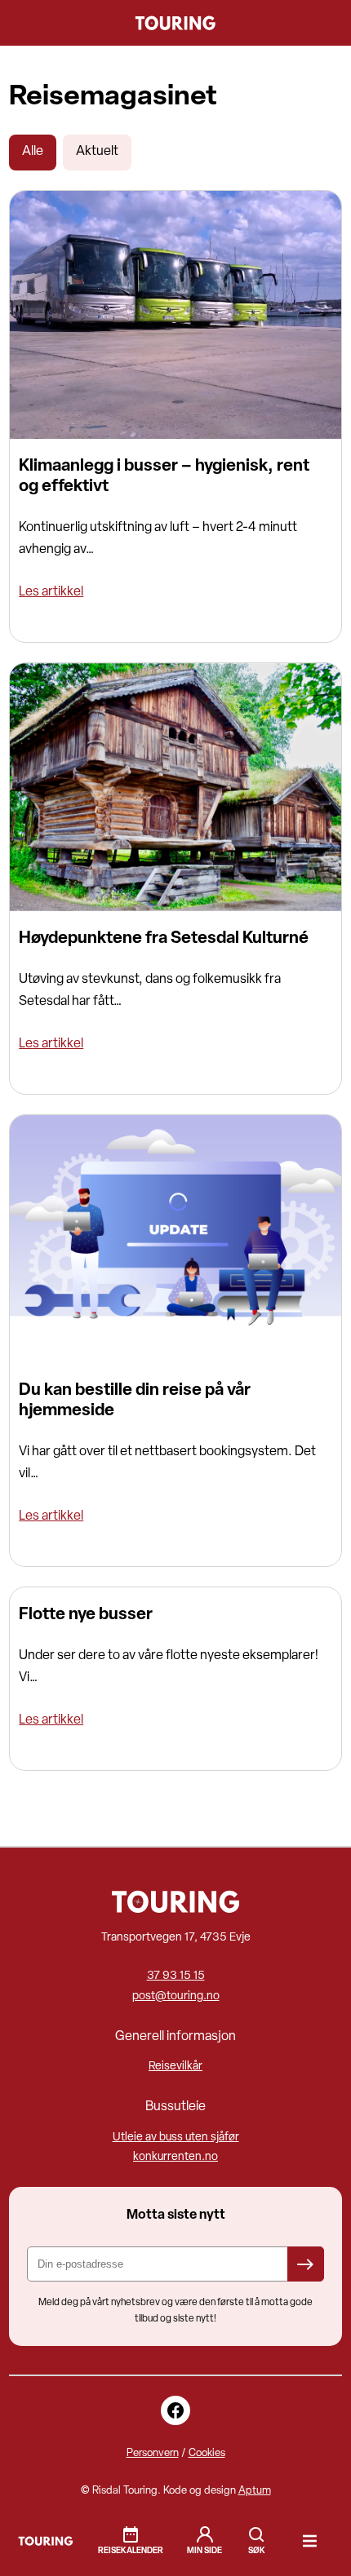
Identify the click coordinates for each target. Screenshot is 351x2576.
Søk (256, 2534)
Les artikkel (51, 592)
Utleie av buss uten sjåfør (176, 2138)
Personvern (153, 2453)
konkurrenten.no (175, 2157)
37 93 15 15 (176, 1976)
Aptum (255, 2491)
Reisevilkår (175, 2067)
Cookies (207, 2453)
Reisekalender (131, 2551)
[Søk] (256, 2541)
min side (204, 2551)
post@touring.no (176, 1996)
